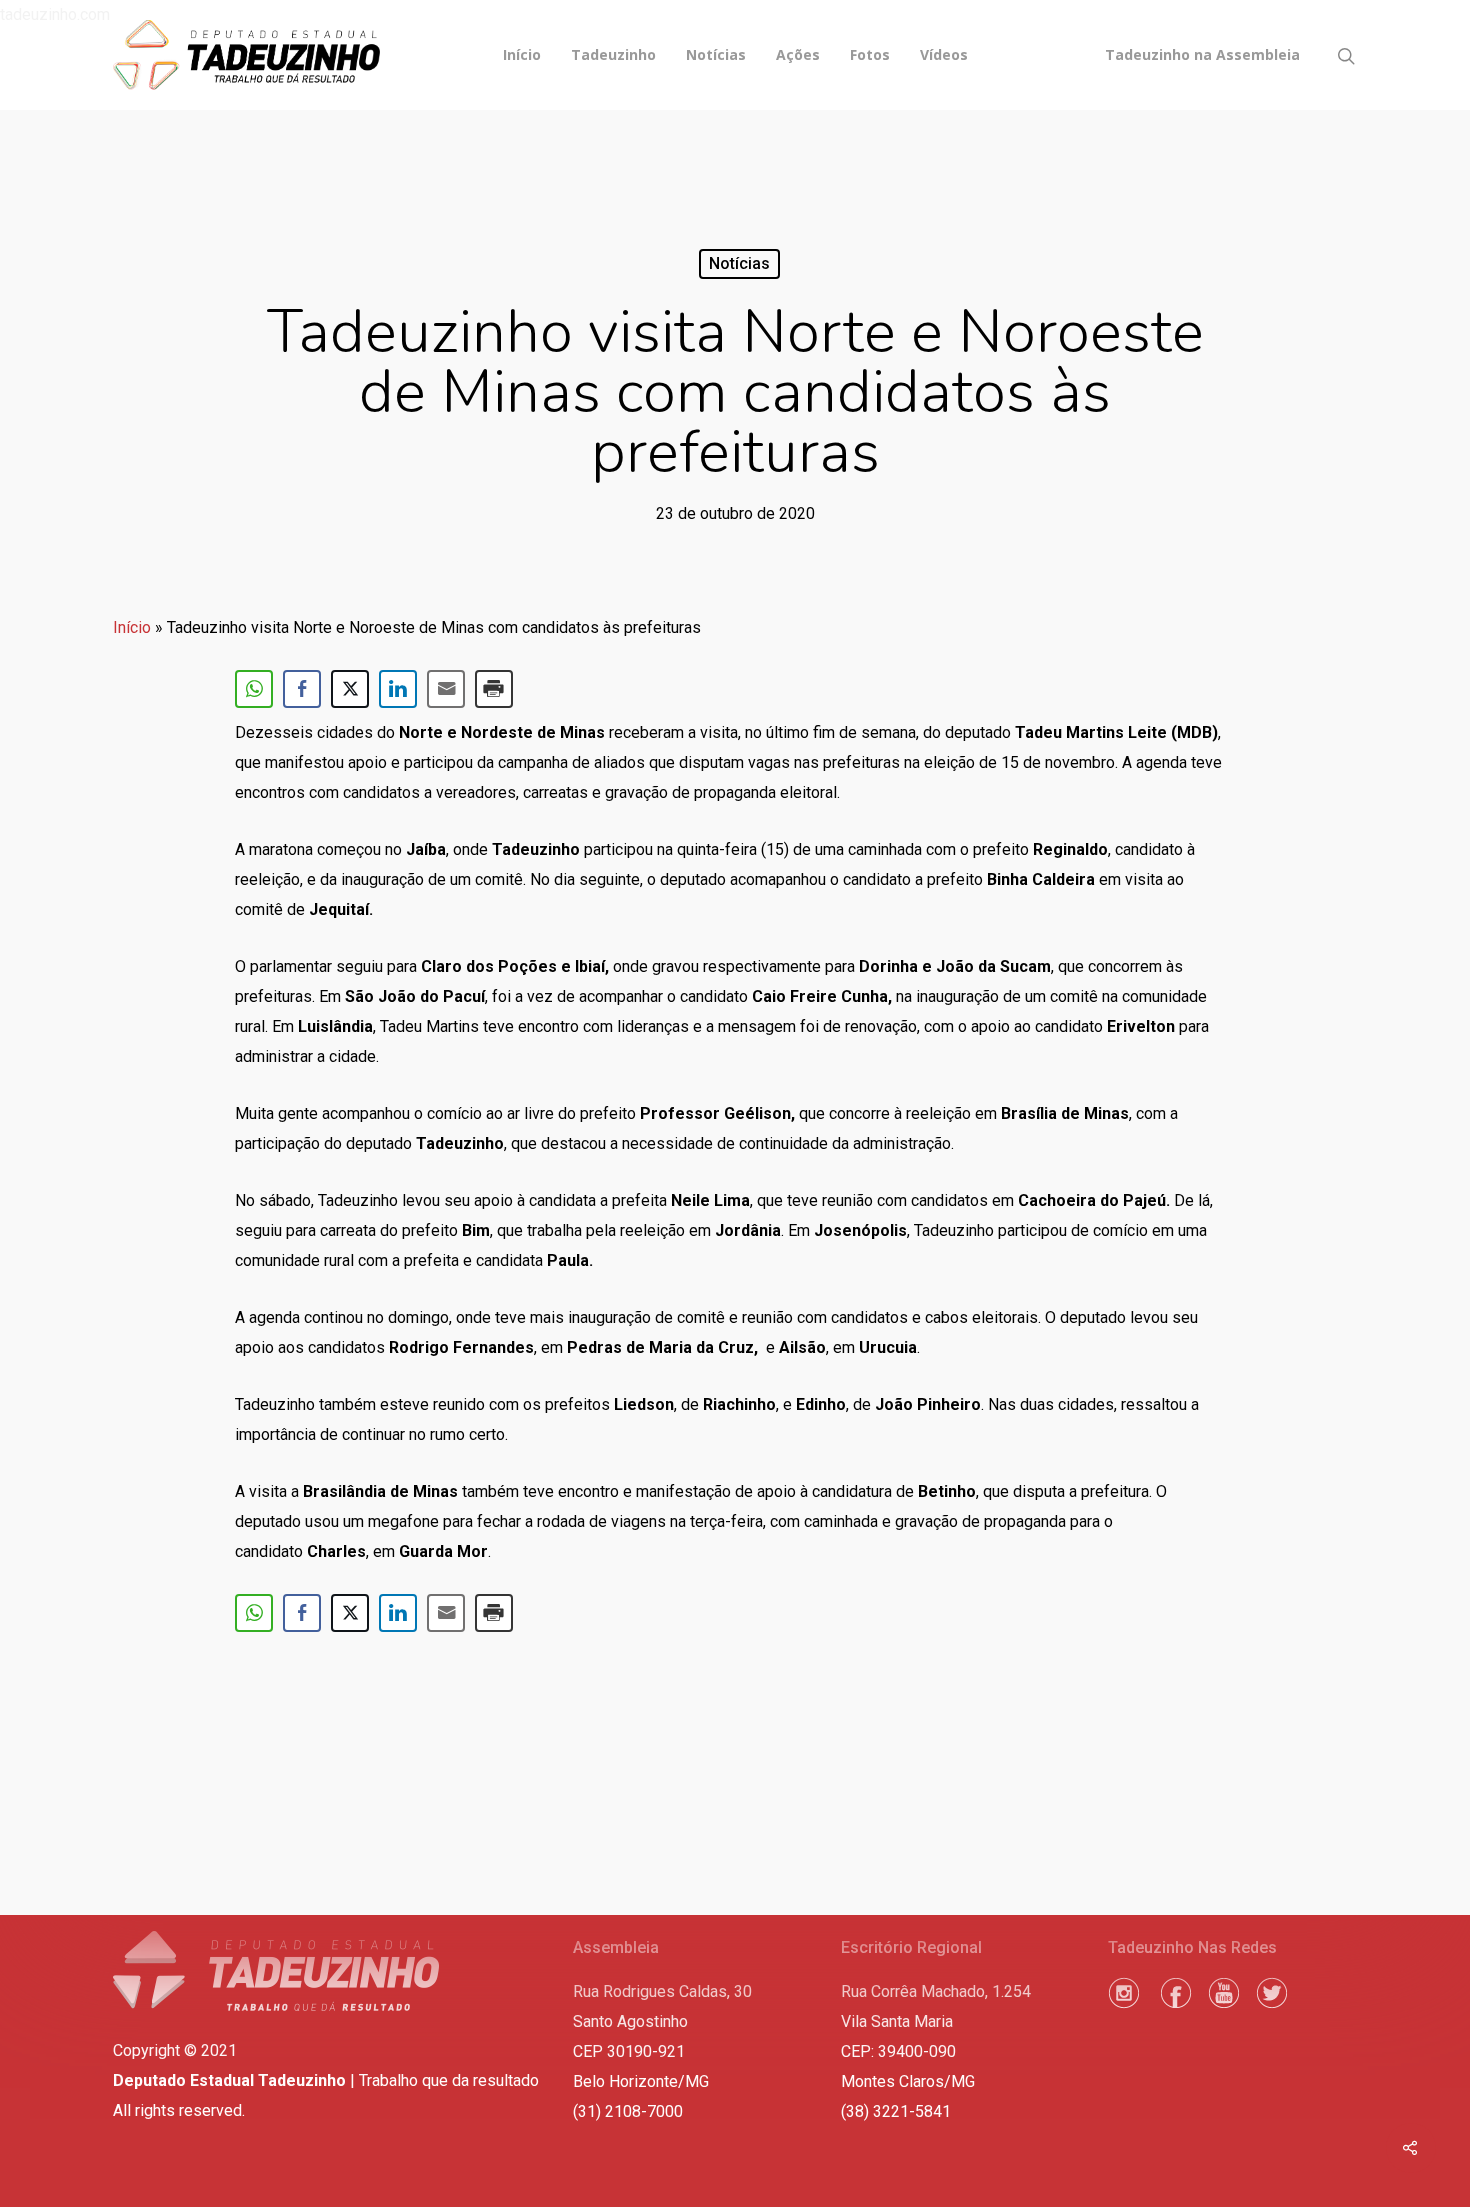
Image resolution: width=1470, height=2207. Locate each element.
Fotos (870, 55)
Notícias (716, 55)
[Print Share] (494, 689)
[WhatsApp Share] (254, 689)
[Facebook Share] (302, 689)
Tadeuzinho (613, 55)
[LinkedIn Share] (398, 689)
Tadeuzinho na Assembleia (1202, 55)
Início (522, 55)
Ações (798, 55)
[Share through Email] (446, 689)
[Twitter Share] (350, 689)
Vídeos (944, 55)
